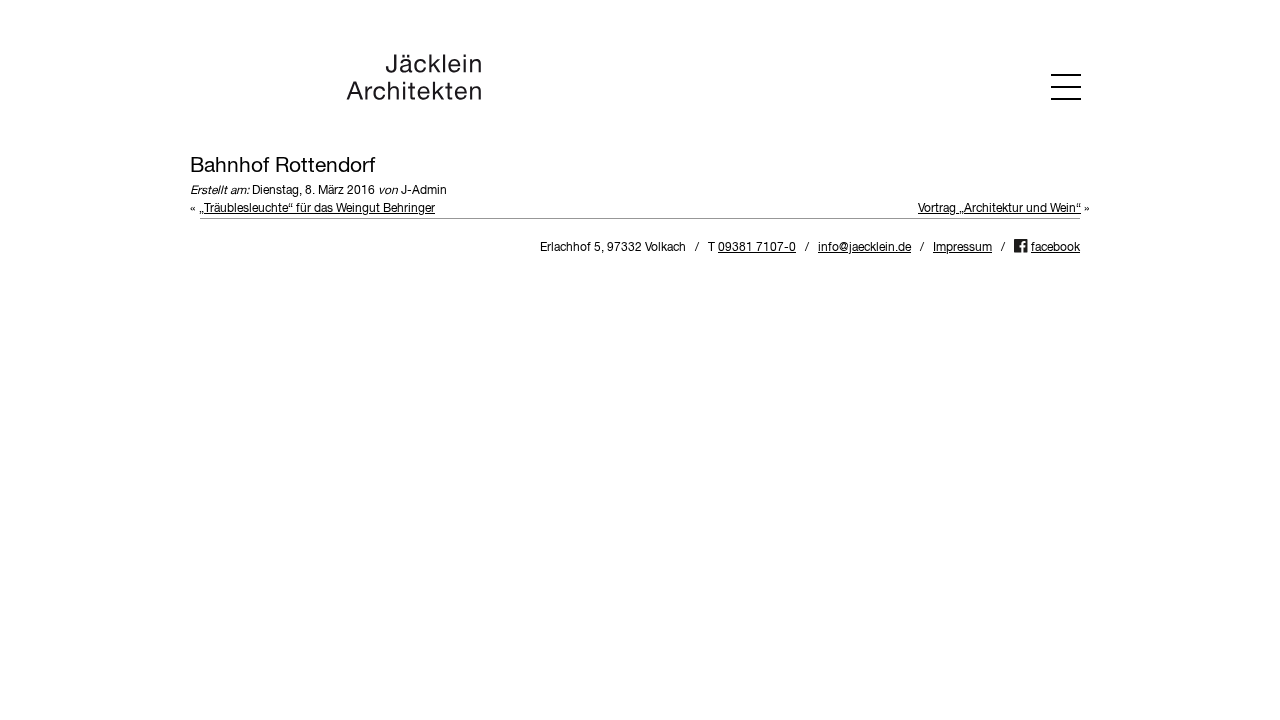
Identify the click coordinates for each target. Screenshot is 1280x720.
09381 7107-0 (757, 248)
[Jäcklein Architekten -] (413, 97)
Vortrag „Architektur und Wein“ (999, 209)
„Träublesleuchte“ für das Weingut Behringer (317, 209)
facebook (1055, 248)
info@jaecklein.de (864, 248)
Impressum (962, 248)
